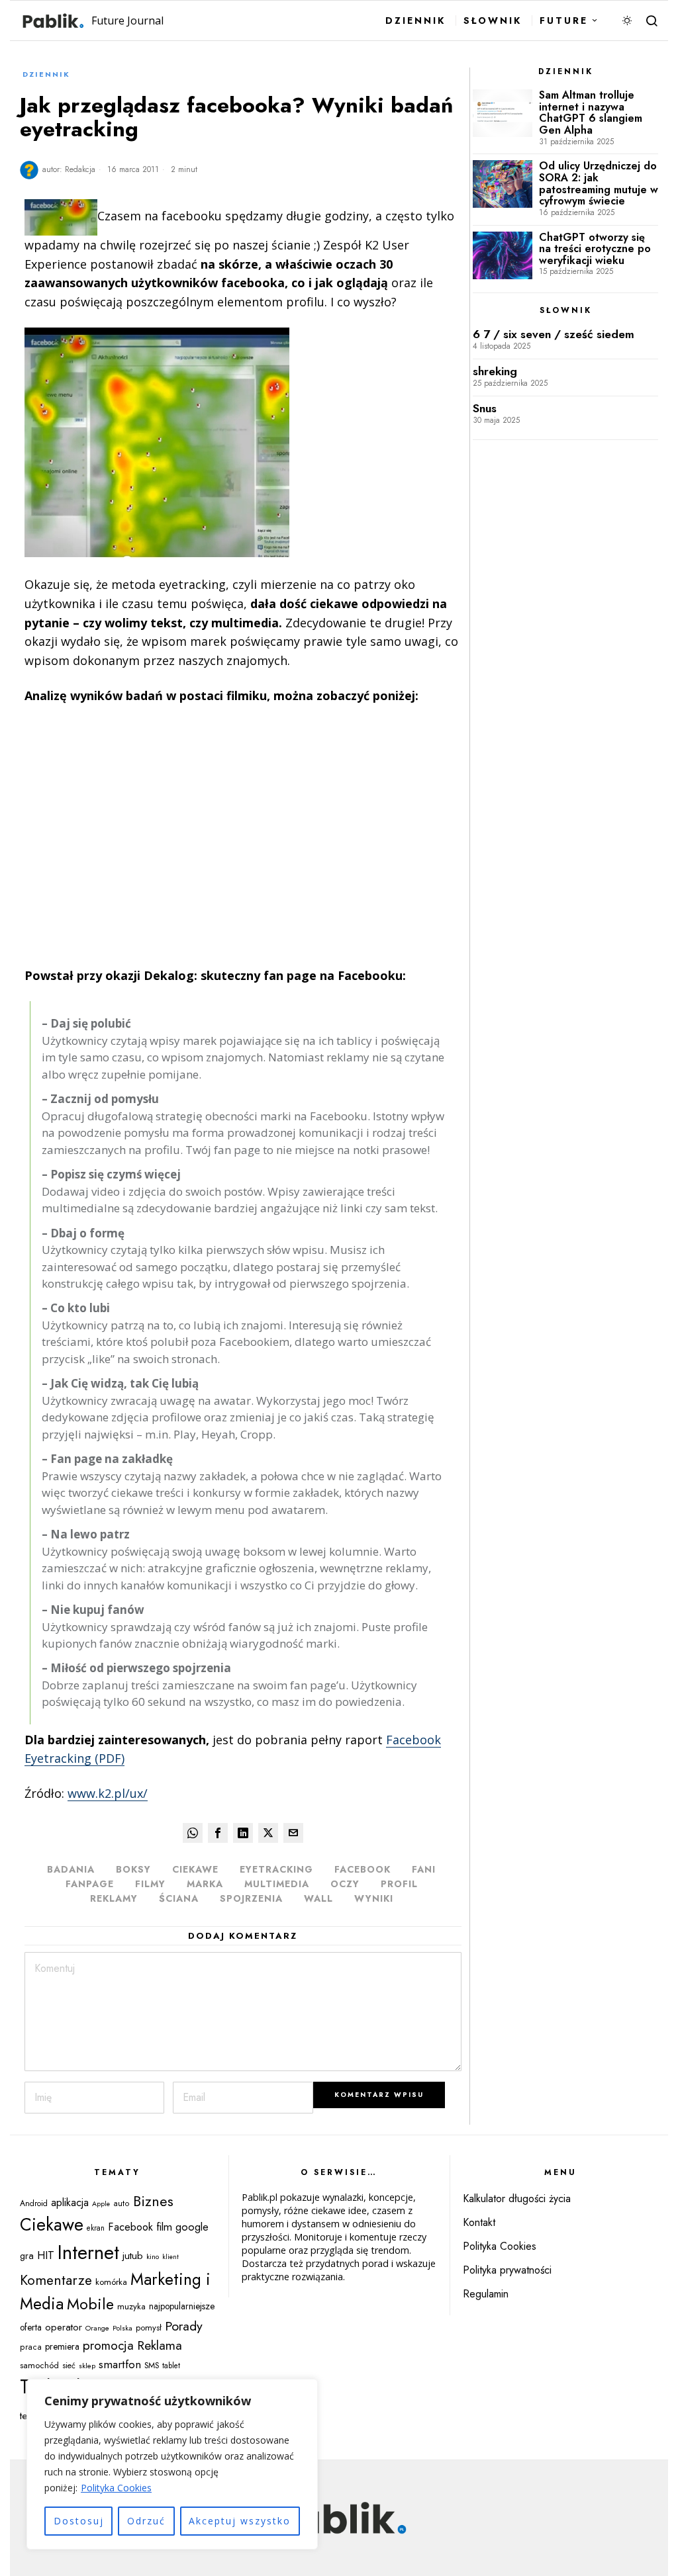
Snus (485, 409)
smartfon (120, 2364)
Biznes (153, 2201)
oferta (31, 2327)
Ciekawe (195, 1869)
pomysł (149, 2328)
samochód (39, 2365)
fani (424, 1869)
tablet (171, 2366)
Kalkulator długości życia (517, 2198)
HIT (46, 2255)
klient (170, 2257)
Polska (122, 2328)
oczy (345, 1884)
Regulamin (486, 2294)
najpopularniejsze (182, 2306)
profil (399, 1884)
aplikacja (70, 2202)
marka (205, 1884)
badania (71, 1869)
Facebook (363, 1869)
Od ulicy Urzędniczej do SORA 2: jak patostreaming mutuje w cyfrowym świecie (599, 183)
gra (27, 2256)
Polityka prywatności (507, 2270)
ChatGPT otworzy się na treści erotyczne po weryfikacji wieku (595, 249)
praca (31, 2347)
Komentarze (56, 2280)
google (192, 2227)
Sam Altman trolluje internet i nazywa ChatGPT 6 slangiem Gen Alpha (591, 112)
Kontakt (479, 2222)
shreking (495, 372)
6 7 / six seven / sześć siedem (554, 334)
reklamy (114, 1898)
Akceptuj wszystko (240, 2521)
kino (153, 2256)
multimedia (277, 1884)
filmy (150, 1884)
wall (318, 1898)
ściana (179, 1898)
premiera (62, 2346)
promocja (108, 2345)
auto (121, 2203)
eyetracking (276, 1869)
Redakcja (80, 169)
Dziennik (46, 74)
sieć (69, 2366)
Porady (184, 2326)
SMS (152, 2366)
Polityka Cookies (116, 2488)
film (164, 2227)
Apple (101, 2204)
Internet (88, 2252)
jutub (133, 2255)
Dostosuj (79, 2521)
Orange (97, 2328)
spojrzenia (251, 1898)
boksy (133, 1869)
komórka (111, 2282)
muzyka (131, 2306)
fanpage (90, 1884)
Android (34, 2203)
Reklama (160, 2345)
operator (64, 2327)
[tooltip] (193, 1833)
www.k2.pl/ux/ (108, 1793)
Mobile (90, 2304)
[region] (172, 2464)
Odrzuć (146, 2521)
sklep (87, 2366)
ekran (96, 2228)
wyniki (374, 1898)
